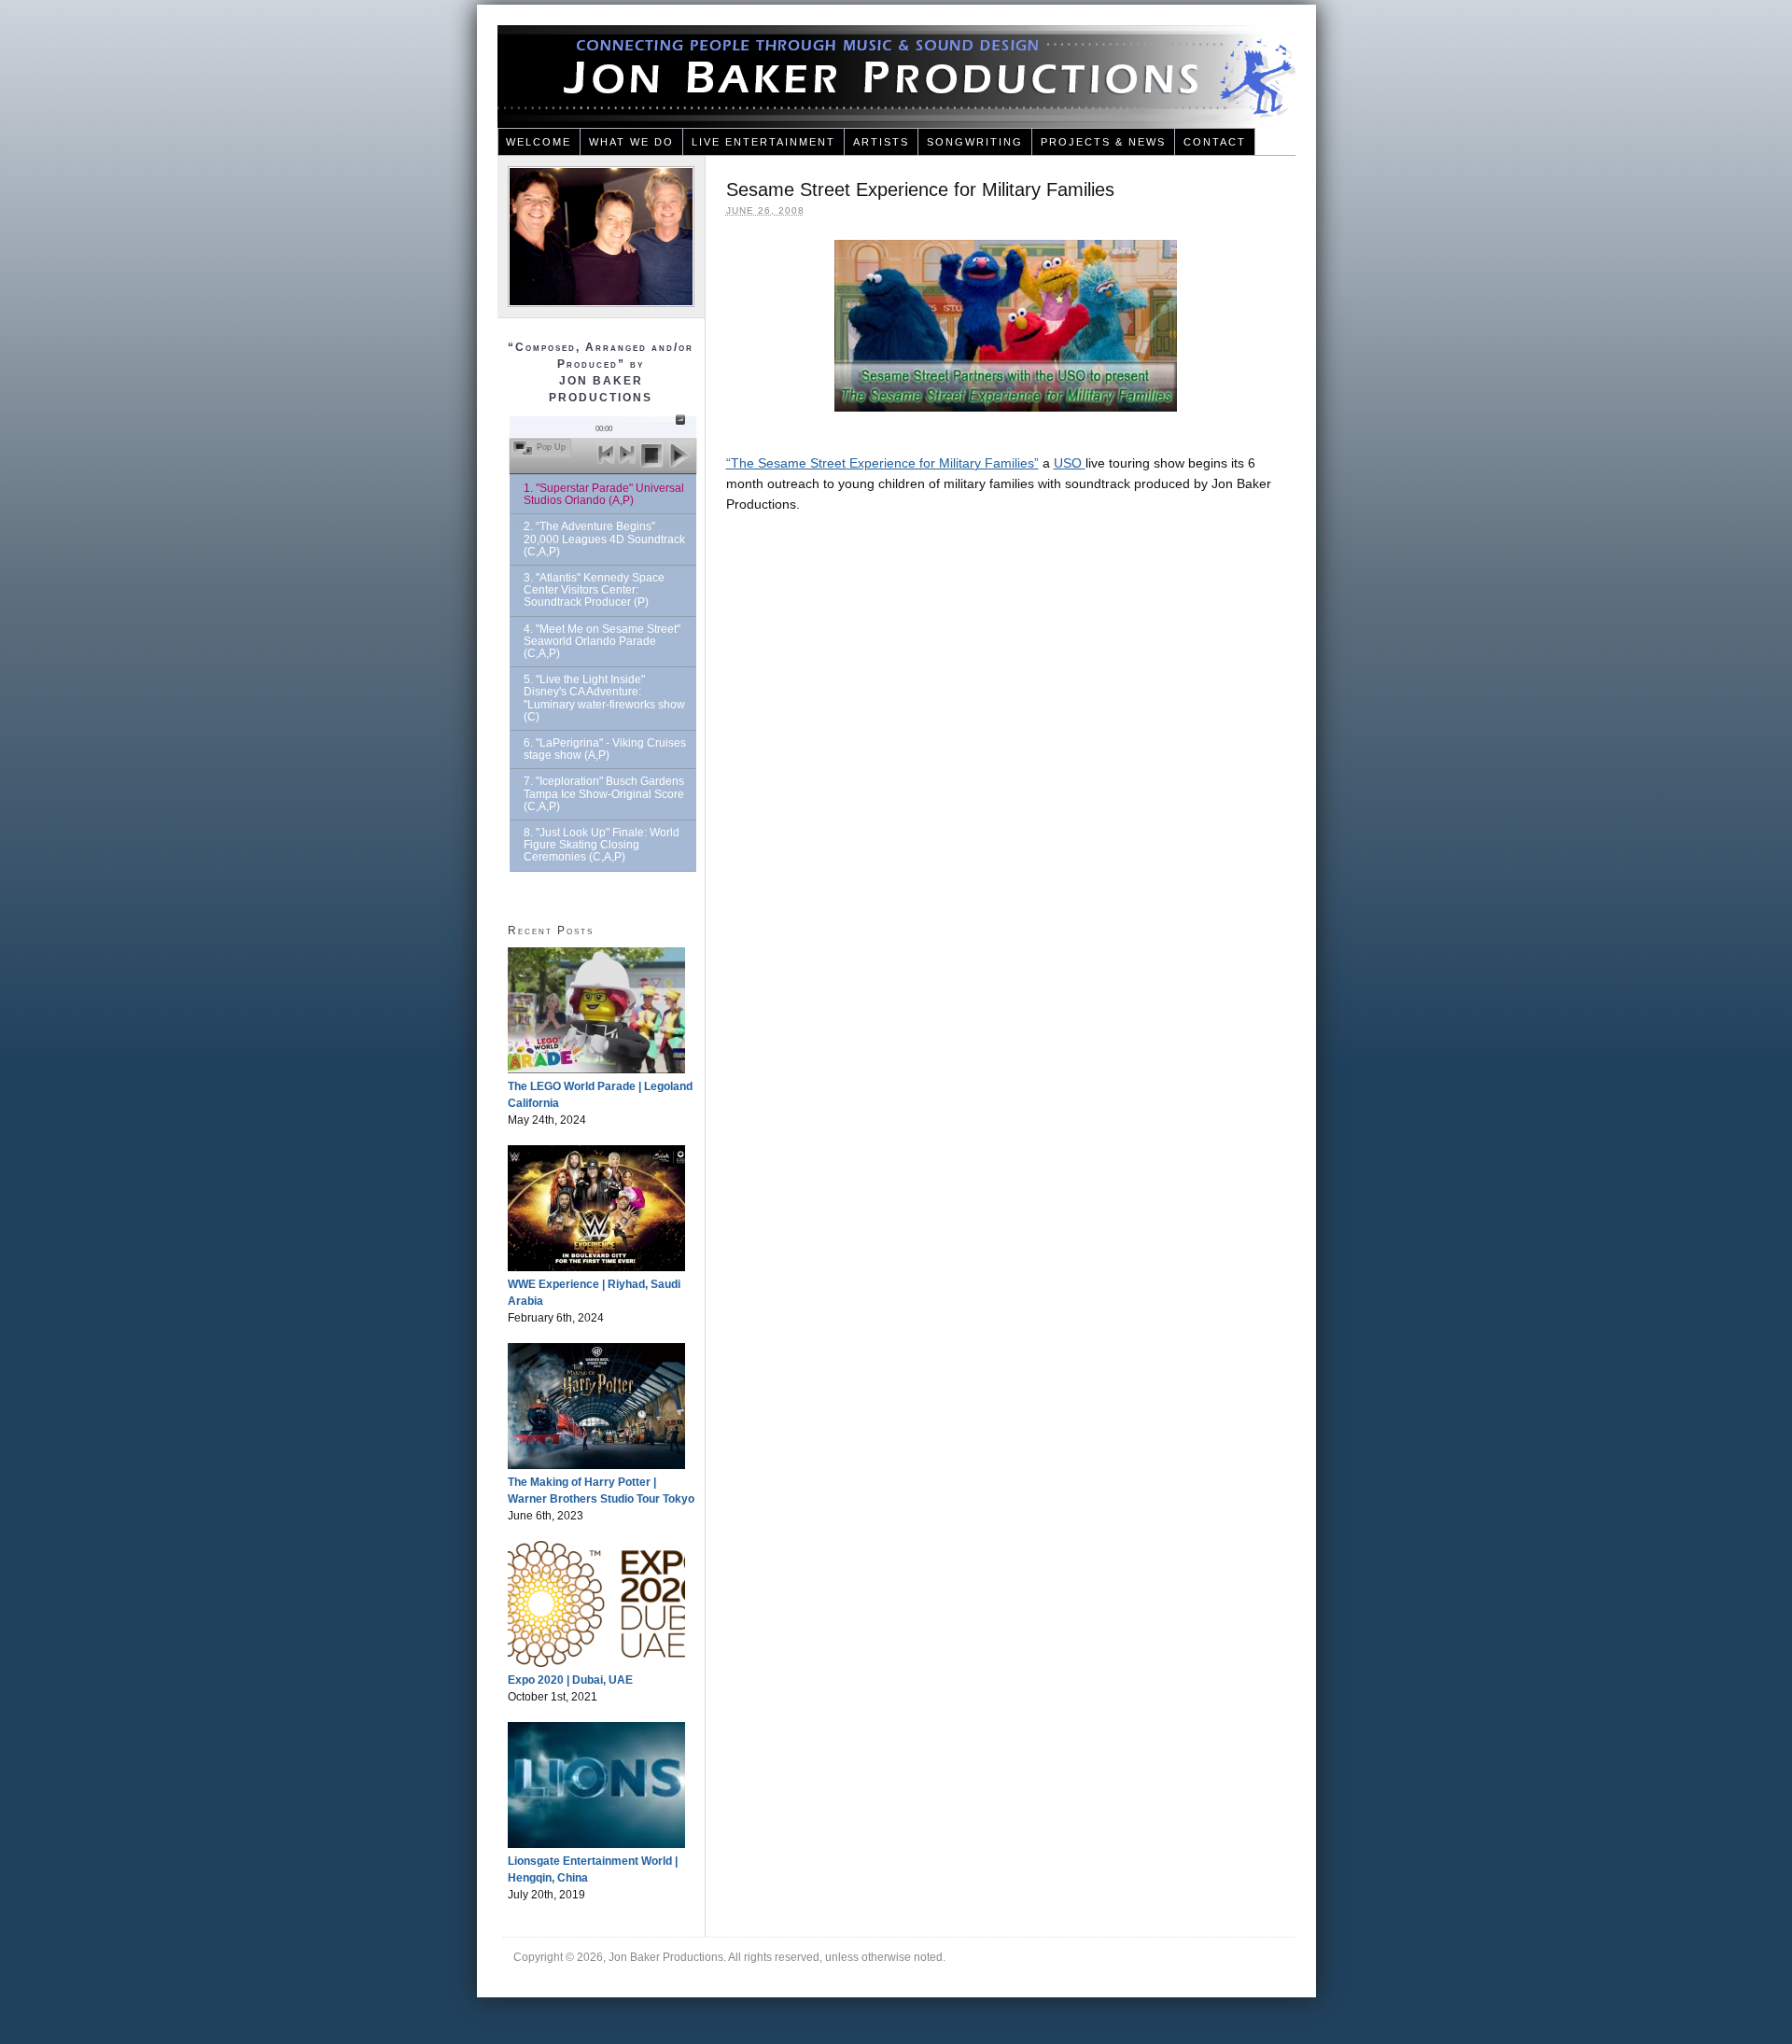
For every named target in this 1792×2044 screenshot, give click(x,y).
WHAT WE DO (631, 142)
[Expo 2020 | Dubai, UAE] (596, 1663)
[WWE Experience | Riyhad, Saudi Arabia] (596, 1267)
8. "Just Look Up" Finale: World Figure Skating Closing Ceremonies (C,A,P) (602, 845)
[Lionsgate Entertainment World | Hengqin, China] (596, 1844)
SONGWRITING (975, 142)
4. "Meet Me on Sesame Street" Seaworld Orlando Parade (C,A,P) (602, 641)
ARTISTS (881, 142)
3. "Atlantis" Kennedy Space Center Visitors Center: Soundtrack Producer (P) (594, 590)
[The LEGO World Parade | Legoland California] (596, 1070)
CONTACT (1215, 142)
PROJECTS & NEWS (1103, 142)
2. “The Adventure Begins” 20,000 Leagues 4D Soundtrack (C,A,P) (604, 539)
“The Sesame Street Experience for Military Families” (882, 463)
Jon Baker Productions (896, 77)
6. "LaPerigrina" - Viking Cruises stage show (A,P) (605, 749)
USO (1070, 463)
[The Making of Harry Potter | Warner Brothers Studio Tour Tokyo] (596, 1465)
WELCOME (539, 142)
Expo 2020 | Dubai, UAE (570, 1680)
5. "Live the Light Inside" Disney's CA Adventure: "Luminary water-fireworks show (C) (604, 698)
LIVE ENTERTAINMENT (763, 142)
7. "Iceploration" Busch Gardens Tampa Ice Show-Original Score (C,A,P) (604, 793)
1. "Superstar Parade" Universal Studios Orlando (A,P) (604, 494)
